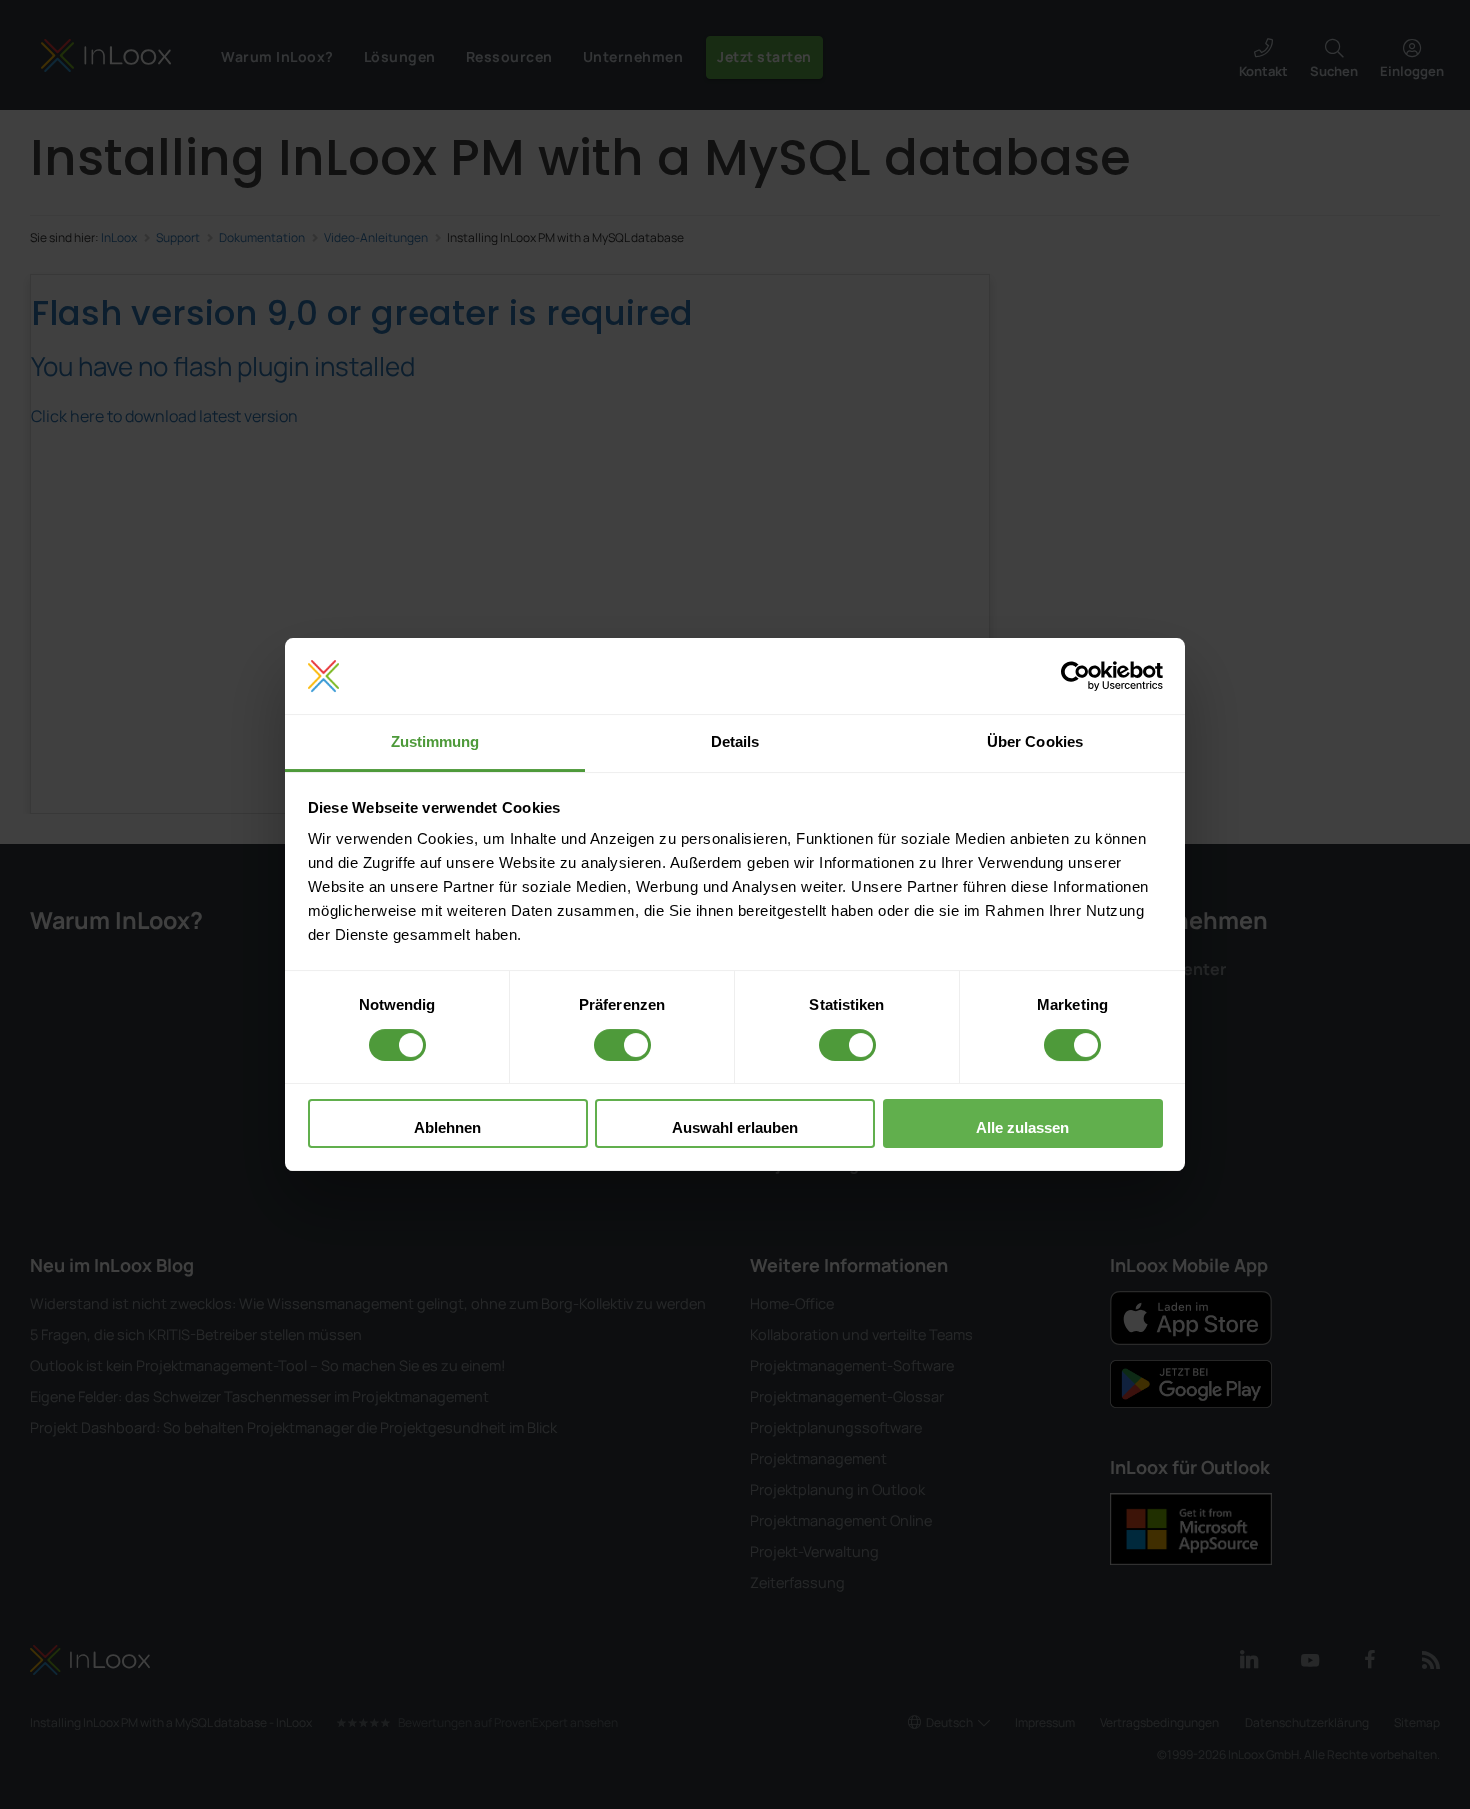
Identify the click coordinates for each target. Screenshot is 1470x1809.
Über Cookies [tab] (1035, 741)
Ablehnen (447, 1127)
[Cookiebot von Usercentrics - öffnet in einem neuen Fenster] (1075, 676)
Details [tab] (735, 741)
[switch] (622, 1045)
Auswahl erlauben (735, 1127)
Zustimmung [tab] (435, 741)
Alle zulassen (1022, 1127)
